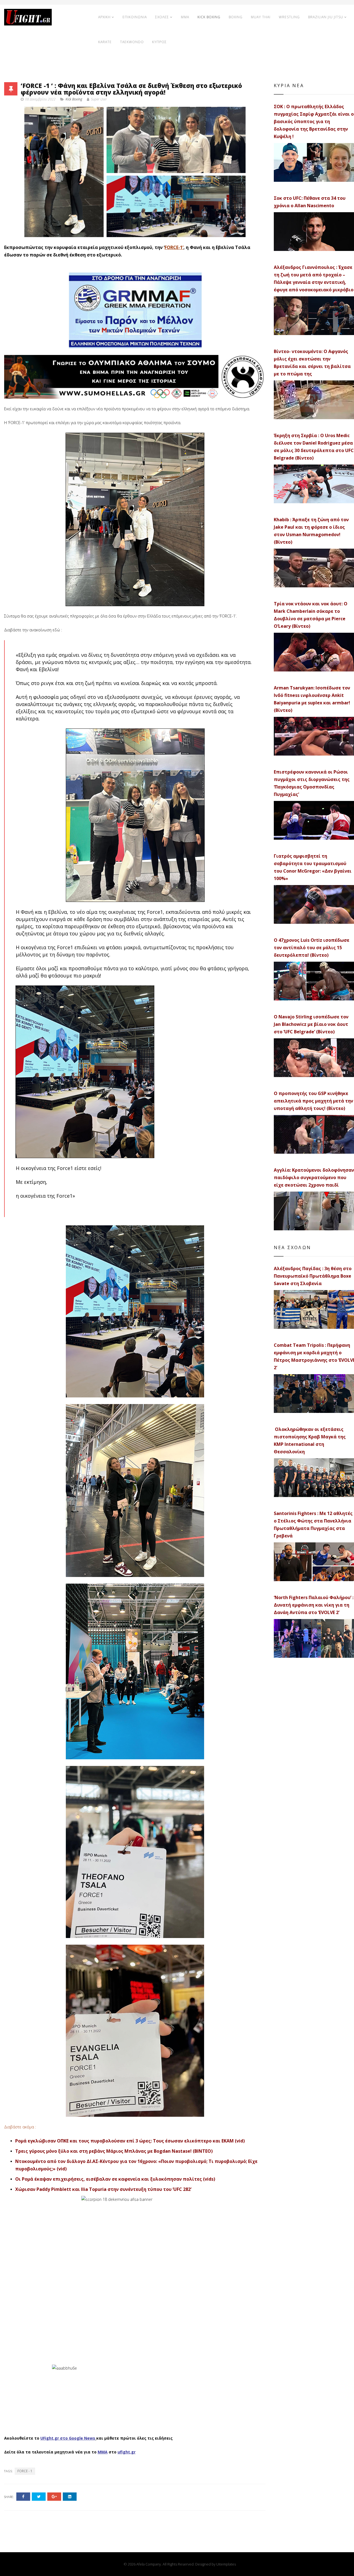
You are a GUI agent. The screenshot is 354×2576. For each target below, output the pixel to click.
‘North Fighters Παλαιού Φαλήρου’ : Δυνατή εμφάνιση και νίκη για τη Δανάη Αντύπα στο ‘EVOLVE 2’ (314, 1605)
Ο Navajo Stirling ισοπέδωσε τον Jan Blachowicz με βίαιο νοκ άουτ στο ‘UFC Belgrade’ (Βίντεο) (311, 1024)
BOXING (236, 17)
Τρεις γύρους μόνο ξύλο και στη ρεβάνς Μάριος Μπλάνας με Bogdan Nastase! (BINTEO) (114, 2151)
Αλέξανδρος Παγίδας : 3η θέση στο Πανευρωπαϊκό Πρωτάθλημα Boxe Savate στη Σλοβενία (313, 1276)
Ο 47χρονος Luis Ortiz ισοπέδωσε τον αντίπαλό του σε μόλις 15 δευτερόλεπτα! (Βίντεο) (312, 948)
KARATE (105, 42)
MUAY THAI (261, 17)
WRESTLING (289, 17)
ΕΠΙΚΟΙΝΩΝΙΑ (135, 17)
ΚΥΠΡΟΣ (159, 42)
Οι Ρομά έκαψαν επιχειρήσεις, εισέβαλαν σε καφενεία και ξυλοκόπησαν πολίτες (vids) (115, 2179)
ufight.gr (127, 2452)
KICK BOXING (209, 17)
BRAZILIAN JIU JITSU (326, 17)
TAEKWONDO (132, 42)
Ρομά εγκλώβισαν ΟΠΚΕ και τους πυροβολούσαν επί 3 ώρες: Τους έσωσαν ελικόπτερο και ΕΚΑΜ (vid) (130, 2141)
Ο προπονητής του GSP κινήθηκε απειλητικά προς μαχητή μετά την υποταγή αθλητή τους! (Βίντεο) (313, 1101)
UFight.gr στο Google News (68, 2438)
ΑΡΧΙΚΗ (104, 17)
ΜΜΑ (103, 2452)
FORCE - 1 (25, 2471)
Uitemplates (226, 2564)
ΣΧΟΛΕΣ (162, 17)
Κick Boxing (74, 99)
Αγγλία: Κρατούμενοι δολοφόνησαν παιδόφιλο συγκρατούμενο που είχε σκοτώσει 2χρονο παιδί (314, 1177)
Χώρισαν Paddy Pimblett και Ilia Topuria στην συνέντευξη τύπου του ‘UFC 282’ (103, 2189)
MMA (185, 17)
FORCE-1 (174, 247)
